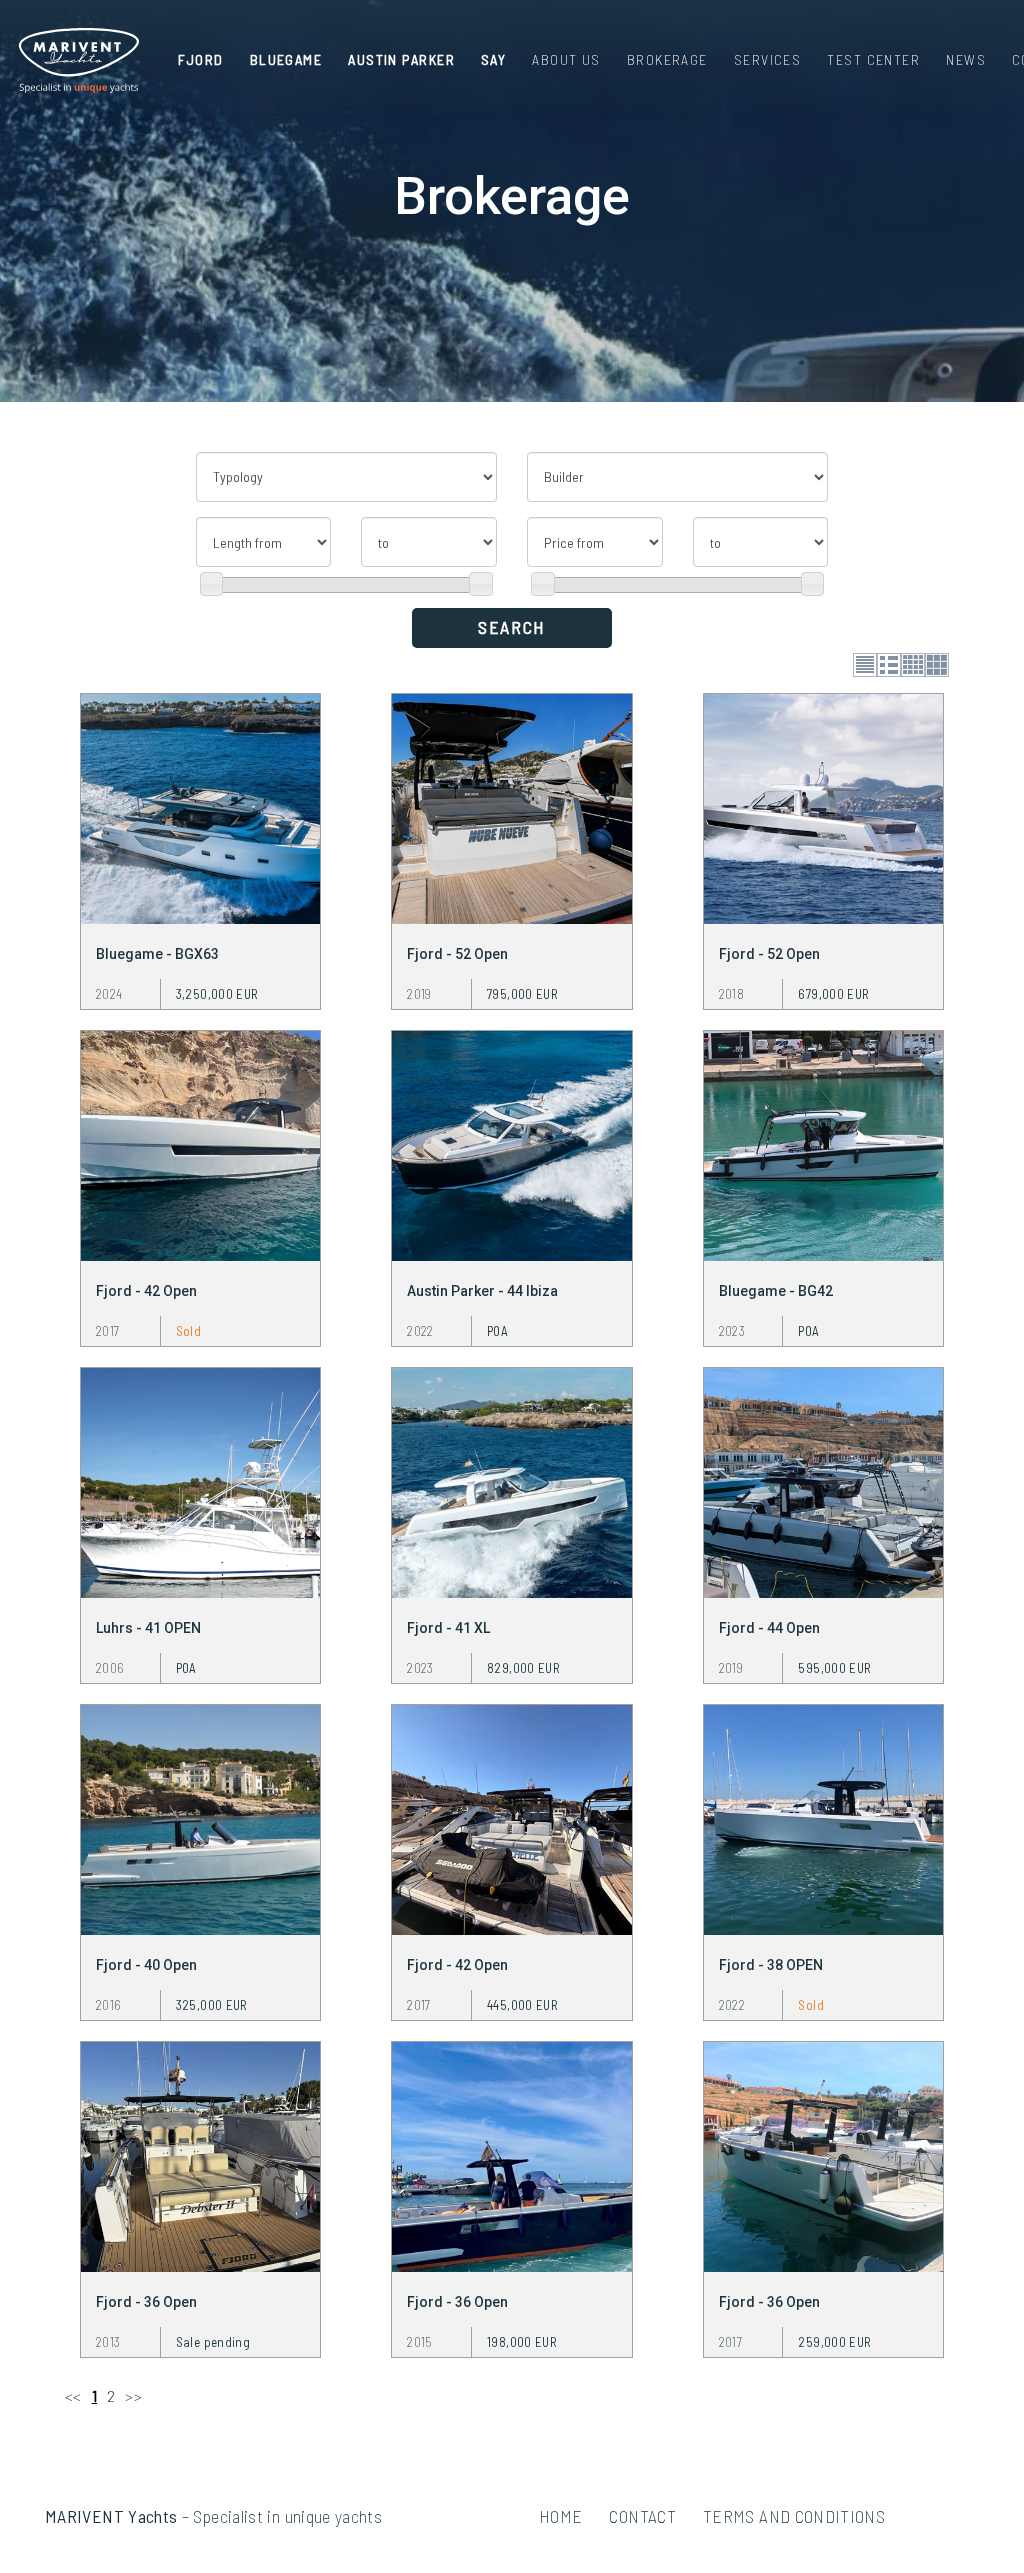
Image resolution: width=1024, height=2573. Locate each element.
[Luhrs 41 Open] (200, 1480)
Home (560, 2516)
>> (133, 2395)
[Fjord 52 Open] (511, 806)
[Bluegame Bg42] (823, 1143)
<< (73, 2395)
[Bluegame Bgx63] (200, 806)
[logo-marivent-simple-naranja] (78, 60)
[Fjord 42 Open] (200, 1143)
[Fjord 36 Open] (200, 2154)
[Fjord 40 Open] (200, 1817)
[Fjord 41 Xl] (511, 1480)
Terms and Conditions (794, 2516)
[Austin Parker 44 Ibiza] (511, 1143)
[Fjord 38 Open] (823, 1817)
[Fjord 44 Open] (823, 1480)
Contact (642, 2516)
